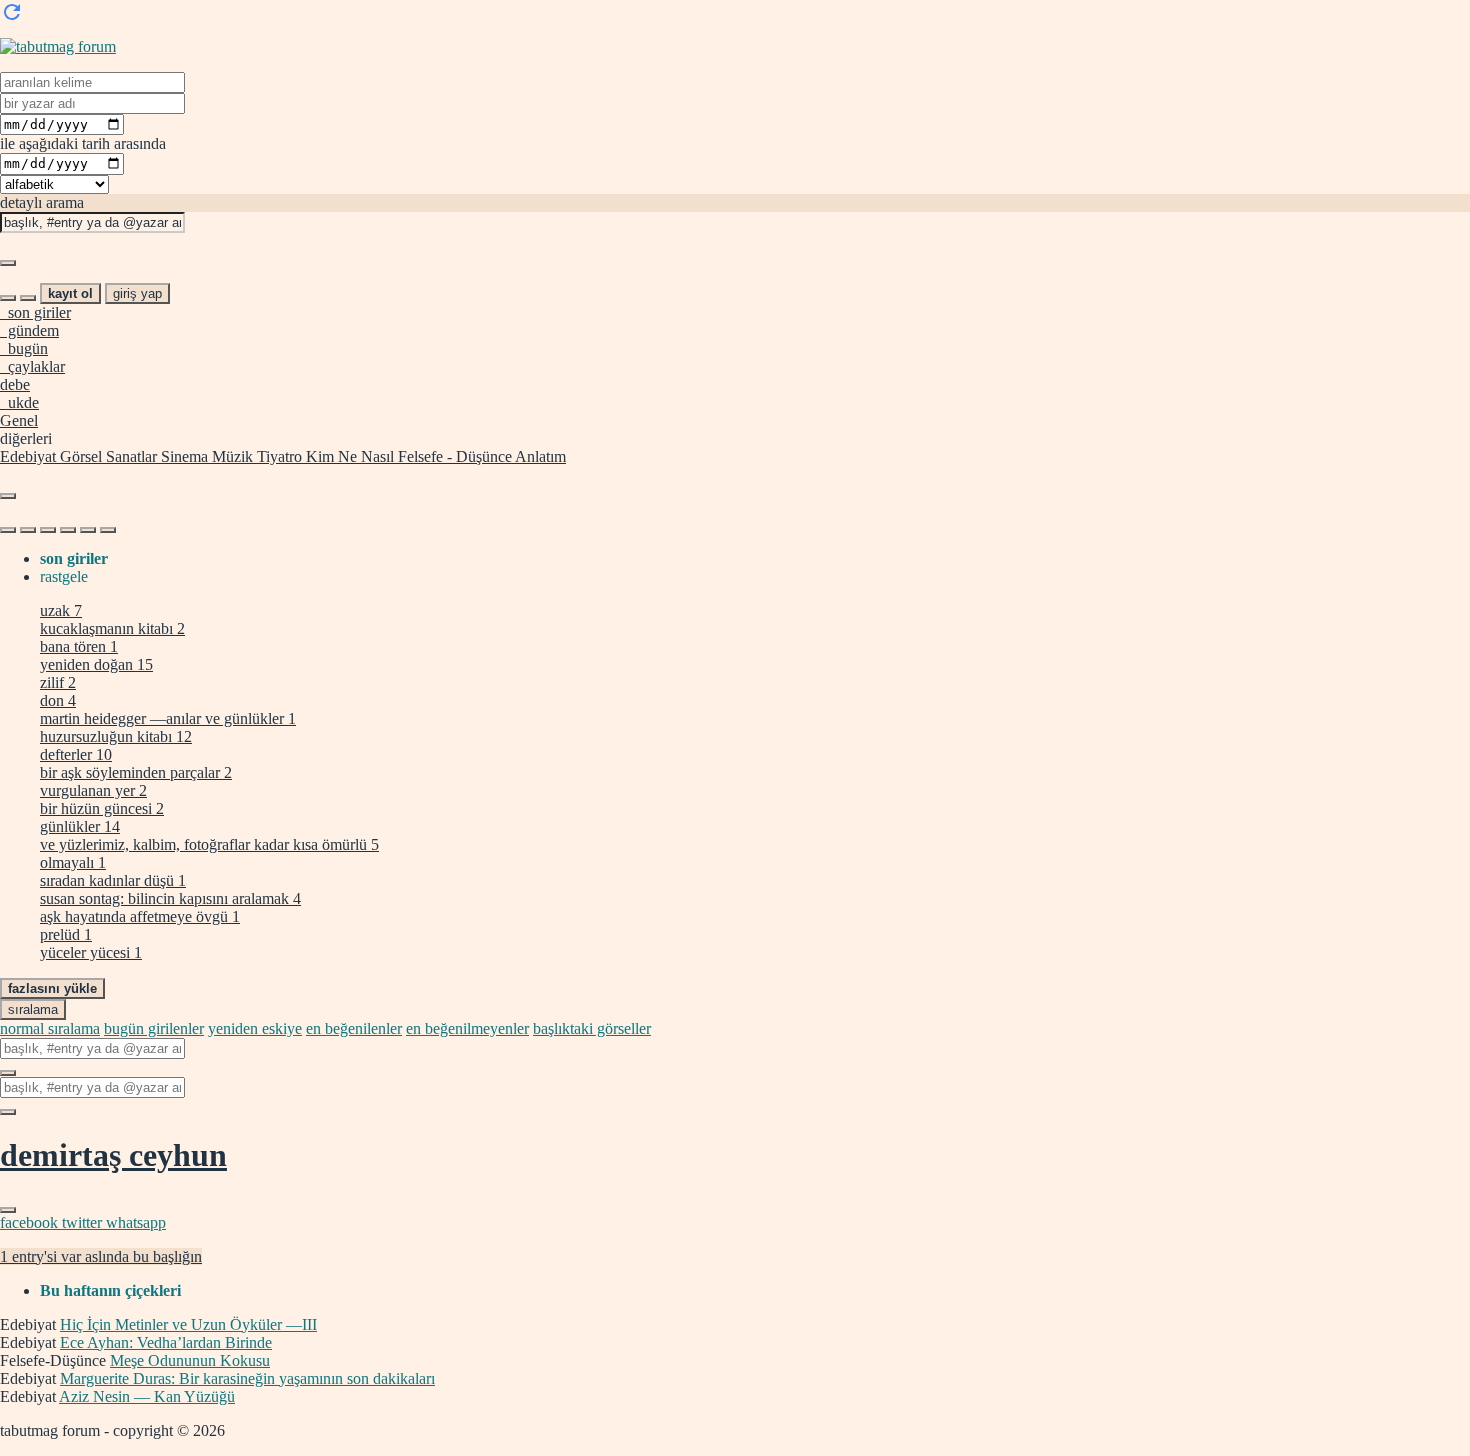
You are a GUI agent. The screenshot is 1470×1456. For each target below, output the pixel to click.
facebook (31, 1222)
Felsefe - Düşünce (453, 456)
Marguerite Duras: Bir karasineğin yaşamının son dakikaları (247, 1378)
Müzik (230, 456)
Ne (345, 456)
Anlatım (539, 456)
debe (15, 384)
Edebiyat (28, 456)
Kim (318, 456)
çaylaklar (32, 366)
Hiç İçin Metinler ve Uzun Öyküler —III (188, 1324)
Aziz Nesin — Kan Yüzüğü (147, 1396)
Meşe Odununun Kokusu (190, 1360)
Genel (19, 420)
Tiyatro (277, 456)
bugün (24, 348)
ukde (19, 402)
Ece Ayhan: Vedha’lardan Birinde (166, 1342)
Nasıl (375, 456)
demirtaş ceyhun (113, 1155)
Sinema (182, 456)
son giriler (35, 312)
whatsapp (136, 1222)
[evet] (8, 1073)
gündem (29, 330)
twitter (84, 1222)
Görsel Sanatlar (106, 456)
